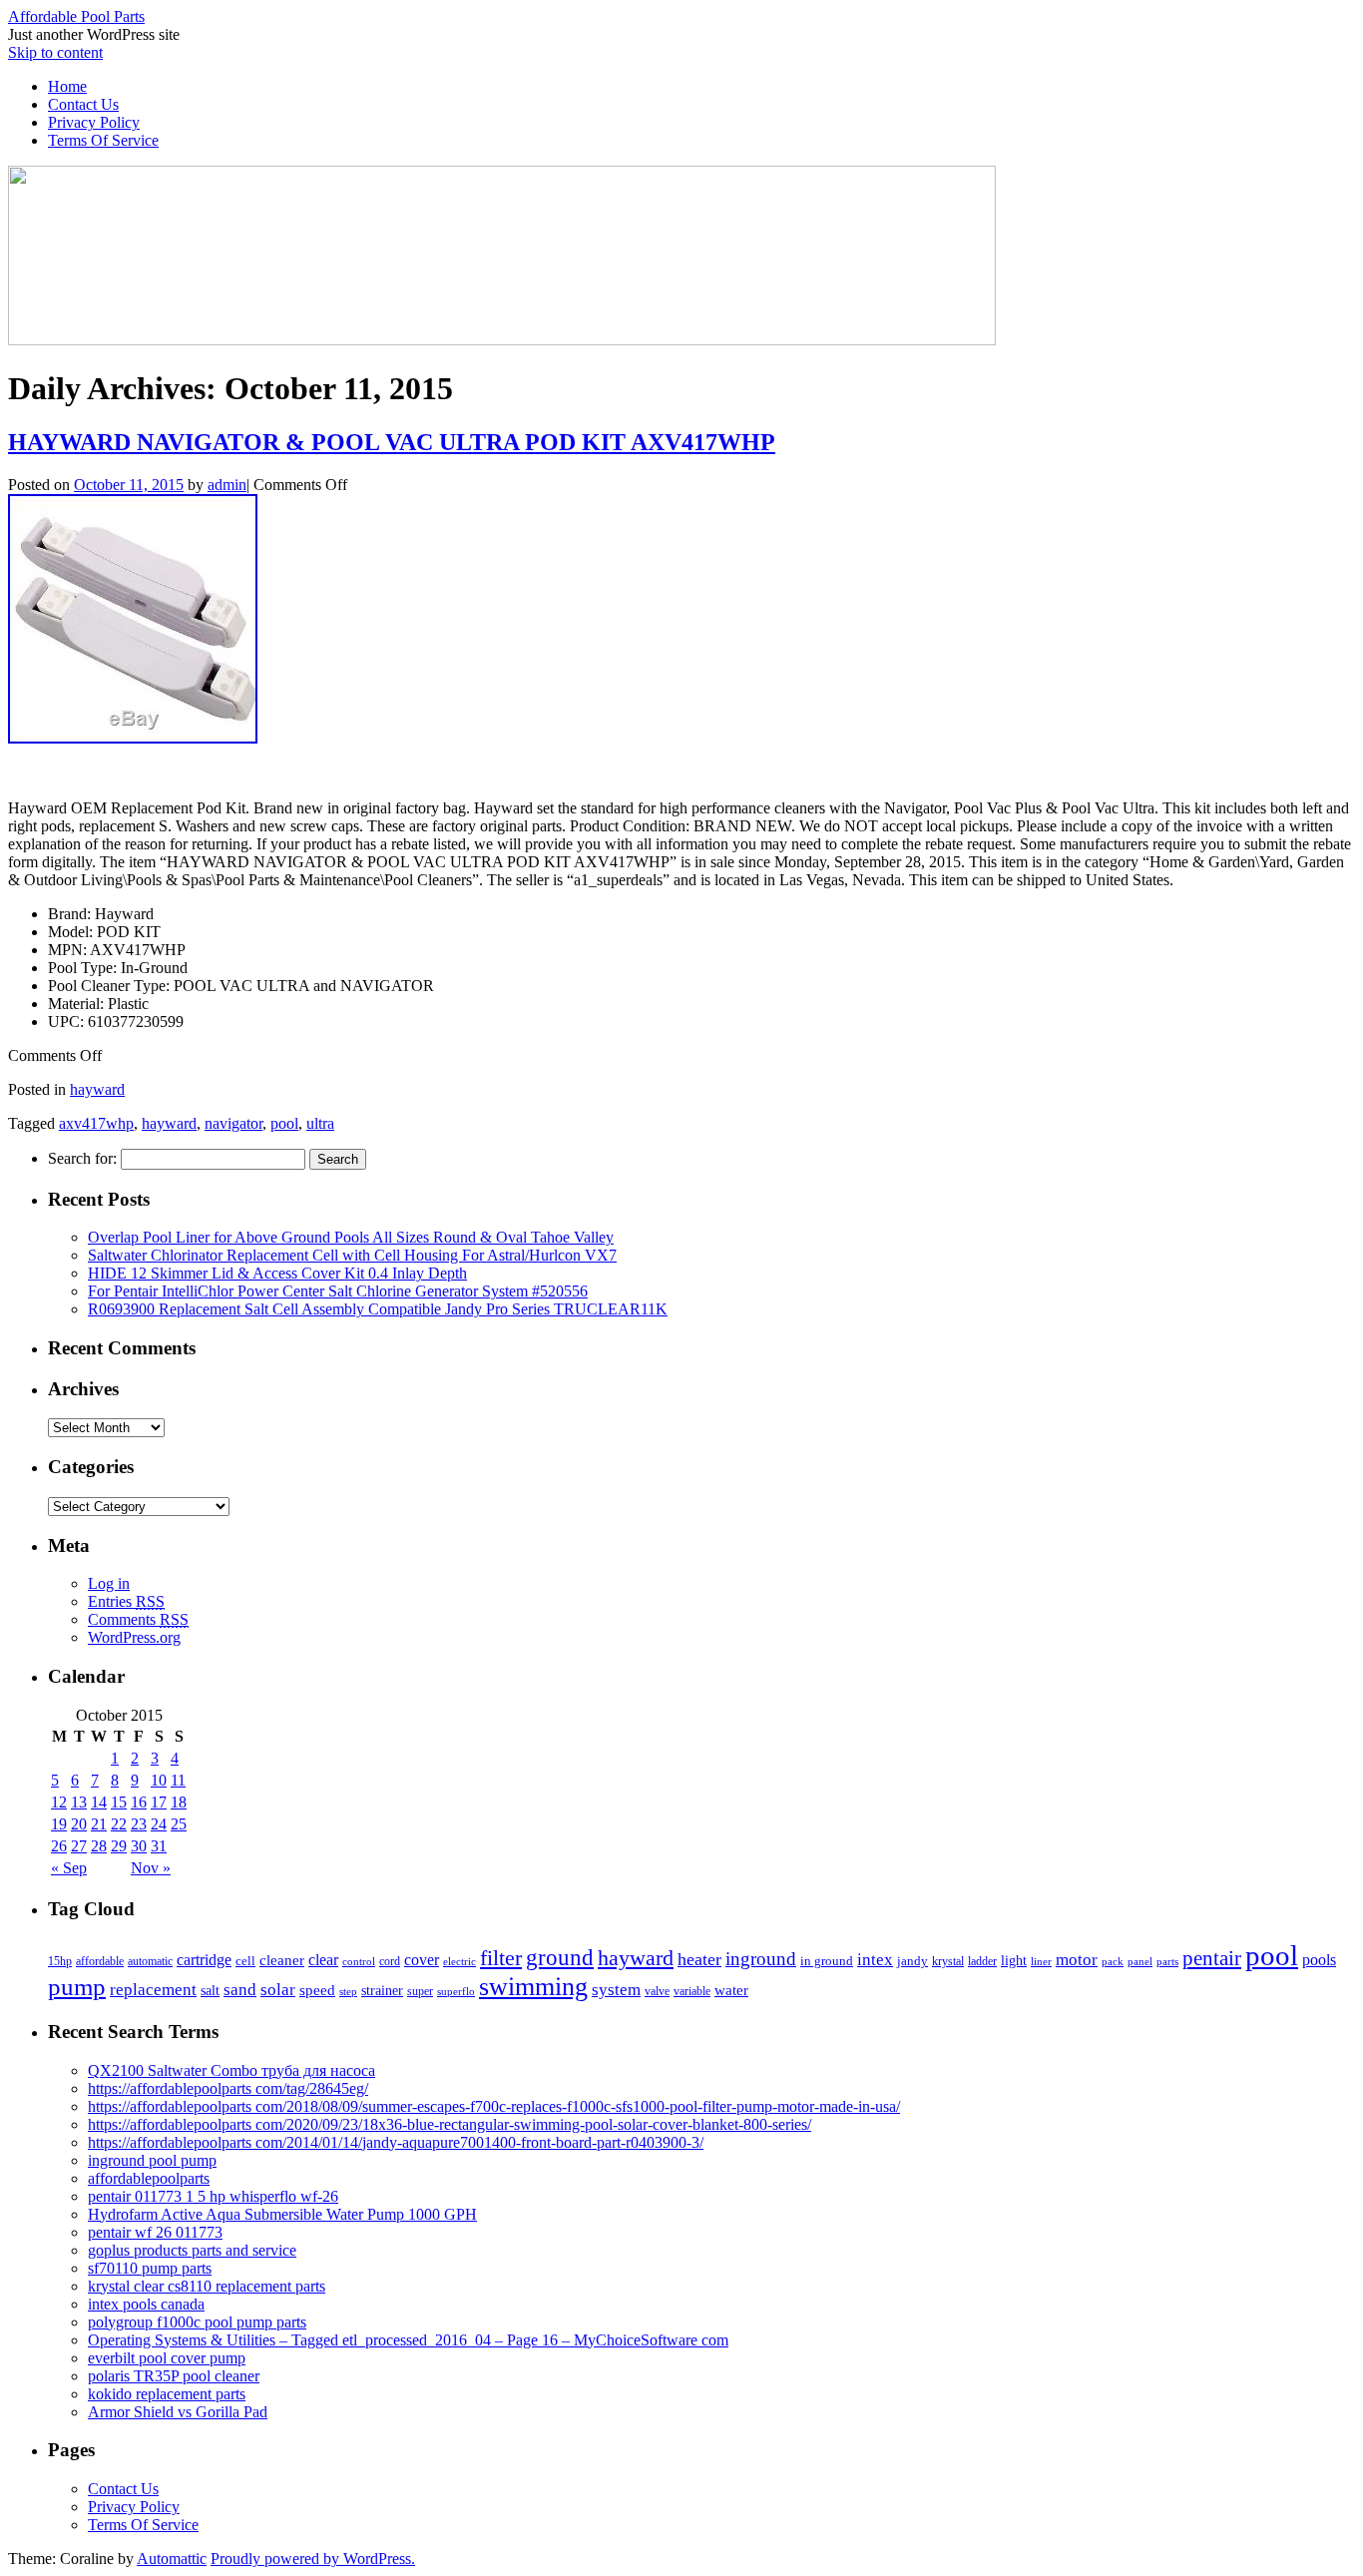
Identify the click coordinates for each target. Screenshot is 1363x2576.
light (1014, 1960)
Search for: (82, 1158)
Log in (109, 1583)
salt (210, 1990)
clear (323, 1960)
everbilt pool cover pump (167, 2358)
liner (1041, 1961)
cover (422, 1960)
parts (1167, 1961)
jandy (912, 1961)
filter (501, 1958)
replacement (153, 1989)
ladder (982, 1961)
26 (59, 1846)
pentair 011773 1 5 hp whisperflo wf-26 (213, 2196)
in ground (827, 1961)
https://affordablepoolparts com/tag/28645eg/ (228, 2088)
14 (99, 1802)
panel (1140, 1961)
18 (179, 1802)
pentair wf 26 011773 (155, 2232)
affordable (100, 1961)
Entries (126, 1601)
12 (59, 1802)
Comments (138, 1619)
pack (1113, 1962)
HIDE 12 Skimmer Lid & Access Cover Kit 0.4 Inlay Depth (277, 1273)
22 (119, 1824)
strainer (382, 1991)
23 (139, 1824)
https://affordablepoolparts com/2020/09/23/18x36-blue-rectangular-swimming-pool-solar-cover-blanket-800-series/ (450, 2124)
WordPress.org (134, 1637)
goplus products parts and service (192, 2250)
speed (317, 1990)
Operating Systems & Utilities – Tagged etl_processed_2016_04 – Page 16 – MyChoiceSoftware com (408, 2340)
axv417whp (96, 1123)
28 (99, 1846)
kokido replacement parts (167, 2394)
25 (179, 1824)
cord (390, 1961)
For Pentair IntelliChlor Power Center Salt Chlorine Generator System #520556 (338, 1291)
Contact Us (83, 104)
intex (875, 1959)
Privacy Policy (94, 122)
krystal (948, 1961)
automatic (150, 1961)
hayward (97, 1089)
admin (227, 485)
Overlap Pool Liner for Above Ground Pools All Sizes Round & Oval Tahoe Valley (351, 1237)
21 (99, 1824)
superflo (456, 1991)
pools (1319, 1960)
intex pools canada (146, 2304)
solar (278, 1989)
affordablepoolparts (149, 2178)
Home (67, 86)
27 (79, 1846)
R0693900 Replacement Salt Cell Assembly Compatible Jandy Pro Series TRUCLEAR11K (378, 1309)
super (420, 1992)
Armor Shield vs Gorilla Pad (178, 2412)
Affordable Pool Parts (76, 16)
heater (699, 1959)
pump (77, 1987)
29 (119, 1846)
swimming (533, 1987)
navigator (233, 1123)
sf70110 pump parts (150, 2268)
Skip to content (55, 52)
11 (178, 1780)
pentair (1212, 1958)
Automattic (172, 2559)
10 (159, 1780)
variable (692, 1991)
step (348, 1991)
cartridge (204, 1960)
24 (159, 1824)
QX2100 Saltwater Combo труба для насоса (231, 2070)
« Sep (69, 1868)
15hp (60, 1961)
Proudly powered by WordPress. (313, 2559)
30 (139, 1846)
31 (159, 1846)
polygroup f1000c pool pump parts (197, 2322)
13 (79, 1802)
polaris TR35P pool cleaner (174, 2376)
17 (159, 1802)
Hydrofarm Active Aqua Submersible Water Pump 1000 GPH (282, 2214)
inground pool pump (152, 2160)
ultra (320, 1123)
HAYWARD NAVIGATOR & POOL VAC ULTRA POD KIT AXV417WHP (392, 442)
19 (59, 1824)
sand (240, 1990)
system (616, 1990)
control (359, 1961)
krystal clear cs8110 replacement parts (207, 2286)
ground (560, 1957)
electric (459, 1961)
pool (284, 1123)
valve (657, 1991)
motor (1077, 1960)
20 (79, 1824)
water (731, 1990)
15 (119, 1802)
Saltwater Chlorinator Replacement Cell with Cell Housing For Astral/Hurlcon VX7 (352, 1255)
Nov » (151, 1868)
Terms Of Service (103, 140)
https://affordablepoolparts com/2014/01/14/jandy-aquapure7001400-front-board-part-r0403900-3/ (396, 2142)
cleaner (282, 1960)
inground (761, 1959)
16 (139, 1802)
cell (245, 1961)
